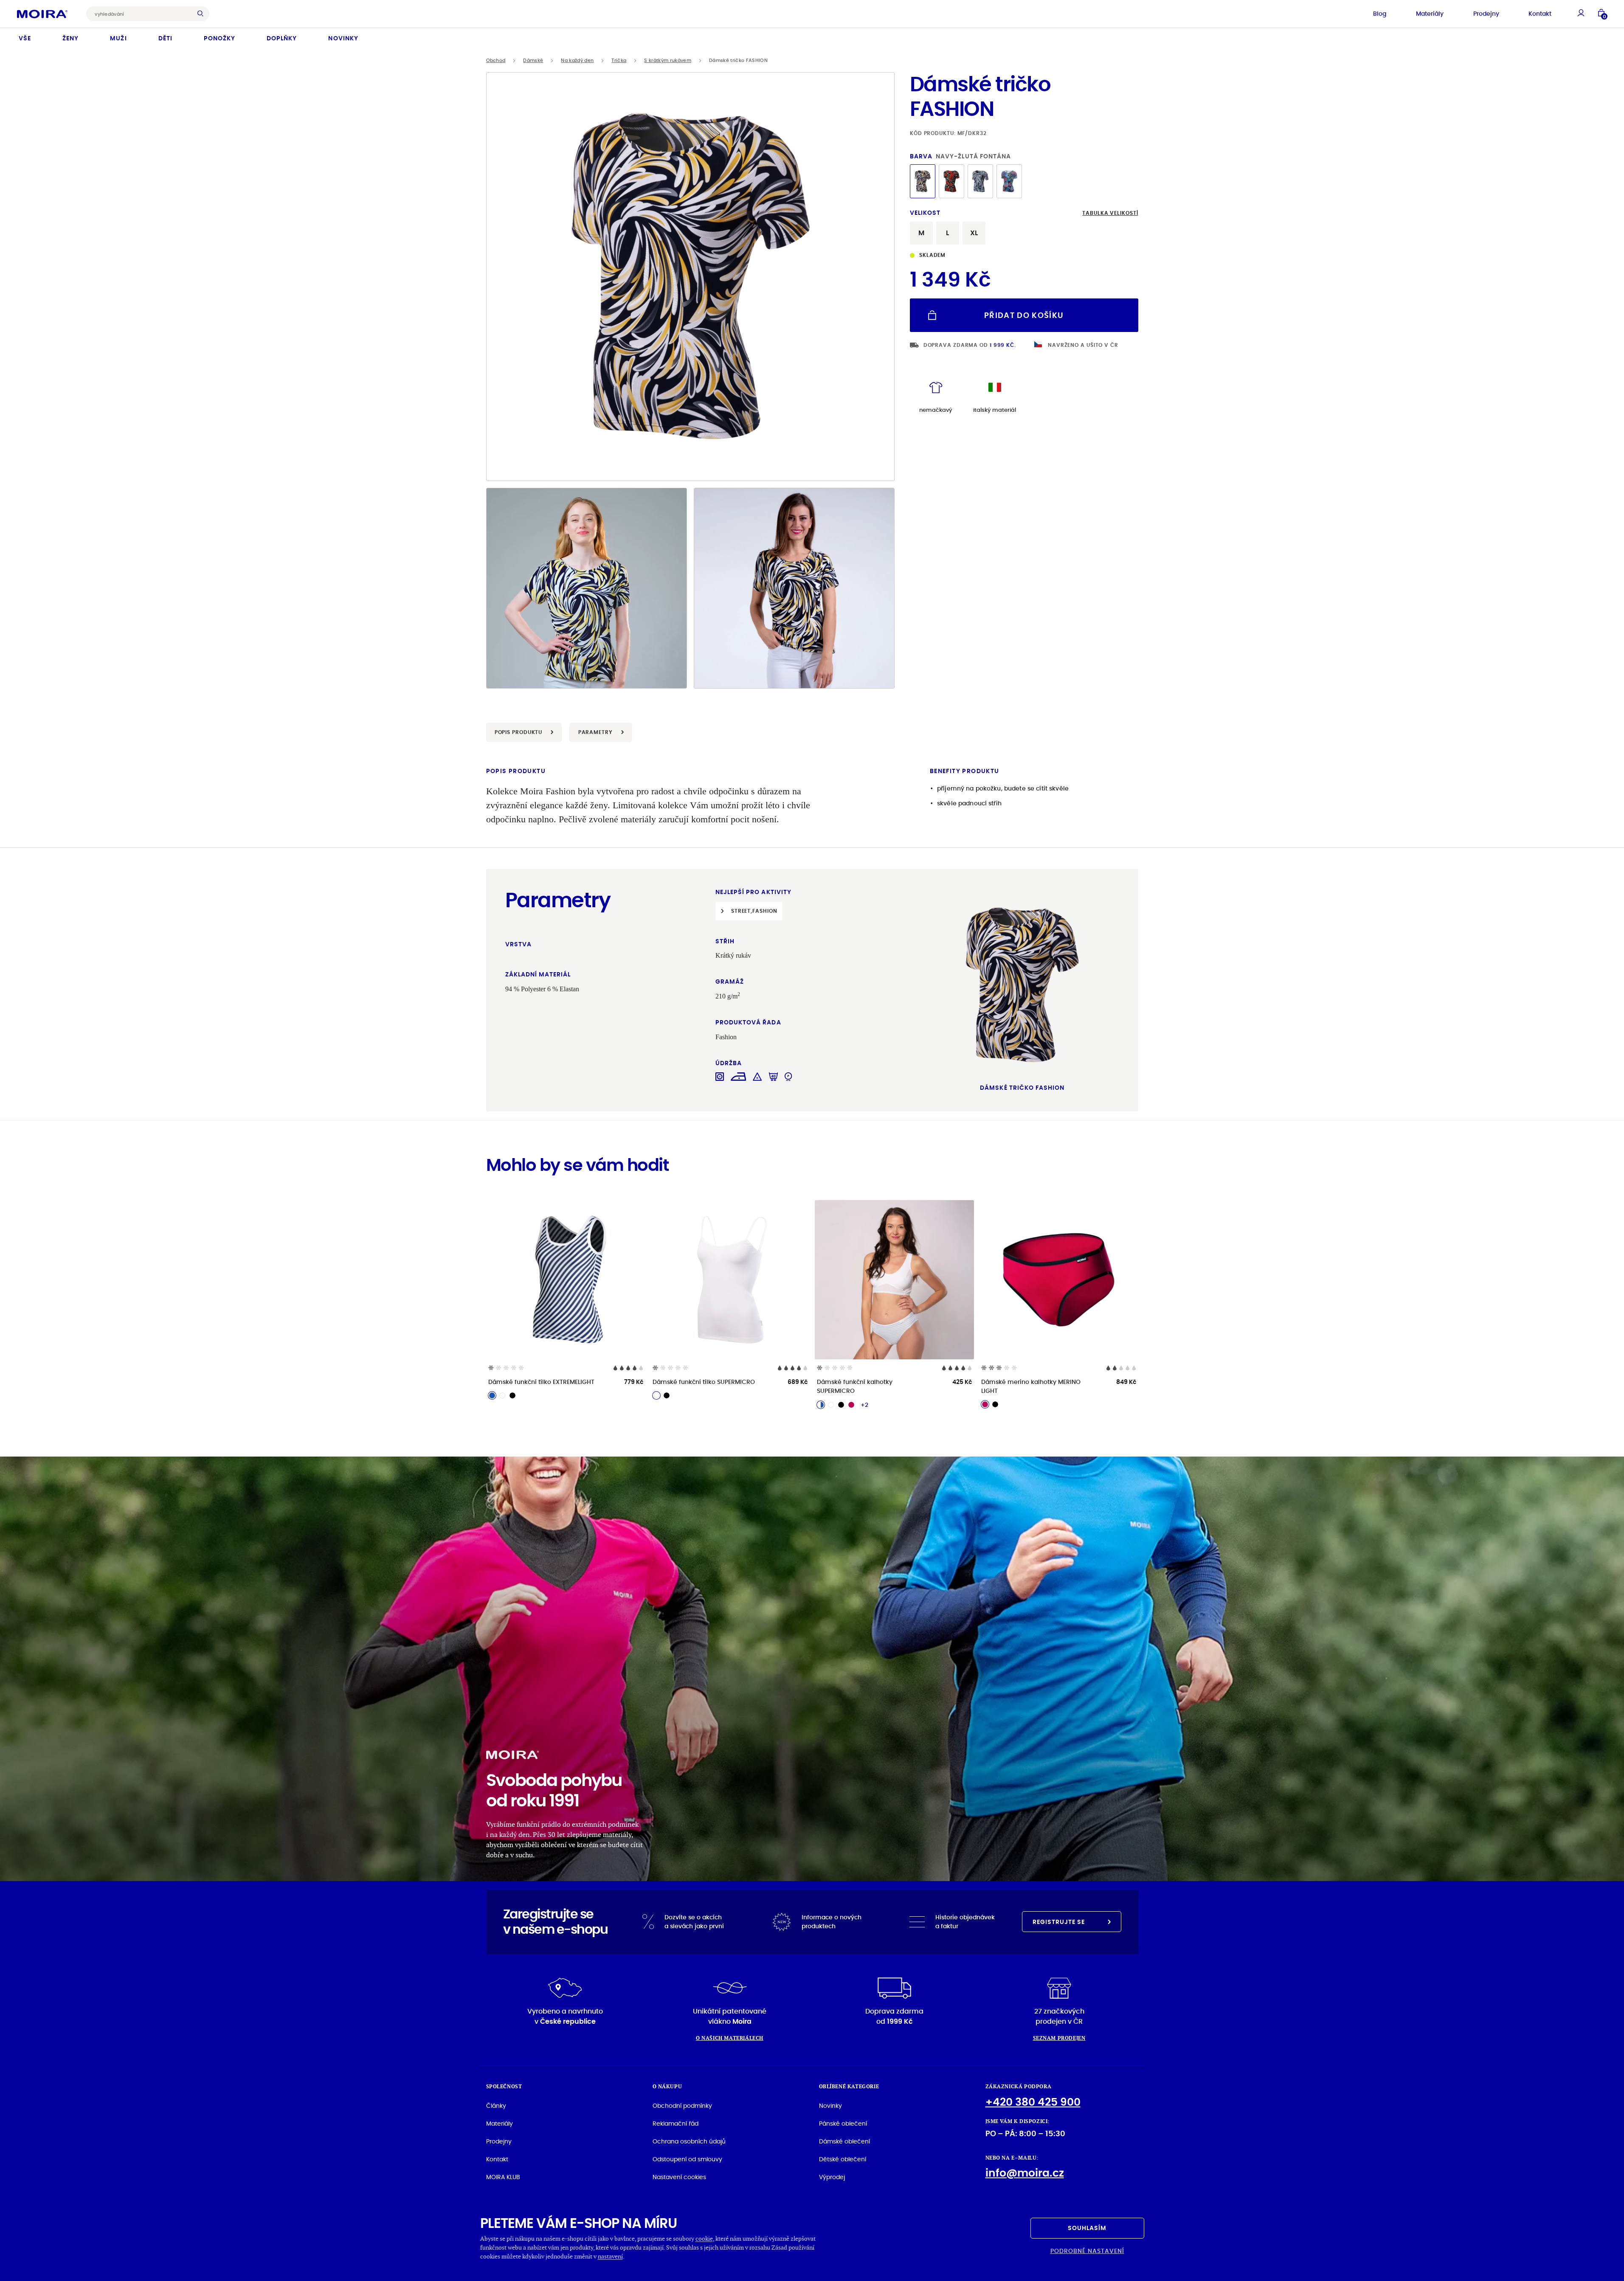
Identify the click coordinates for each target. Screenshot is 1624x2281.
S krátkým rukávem (668, 60)
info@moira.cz (1025, 2173)
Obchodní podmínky (682, 2106)
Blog (1380, 14)
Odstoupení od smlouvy (687, 2159)
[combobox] (141, 14)
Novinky (343, 38)
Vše (25, 38)
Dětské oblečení (843, 2159)
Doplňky (282, 38)
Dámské (533, 60)
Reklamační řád (675, 2123)
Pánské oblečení (843, 2123)
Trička (619, 60)
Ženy (70, 38)
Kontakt (1540, 14)
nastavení (610, 2256)
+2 (864, 1405)
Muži (118, 38)
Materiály (1430, 14)
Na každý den (577, 60)
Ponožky (220, 38)
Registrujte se (1059, 1922)
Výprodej (832, 2177)
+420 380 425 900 (1033, 2102)
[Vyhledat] (203, 14)
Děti (165, 38)
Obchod (496, 60)
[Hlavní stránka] (42, 14)
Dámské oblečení (844, 2141)
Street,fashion (754, 911)
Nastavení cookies (679, 2177)
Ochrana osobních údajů (689, 2141)
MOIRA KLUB (503, 2177)
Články (496, 2106)
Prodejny (1486, 14)
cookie (704, 2238)
